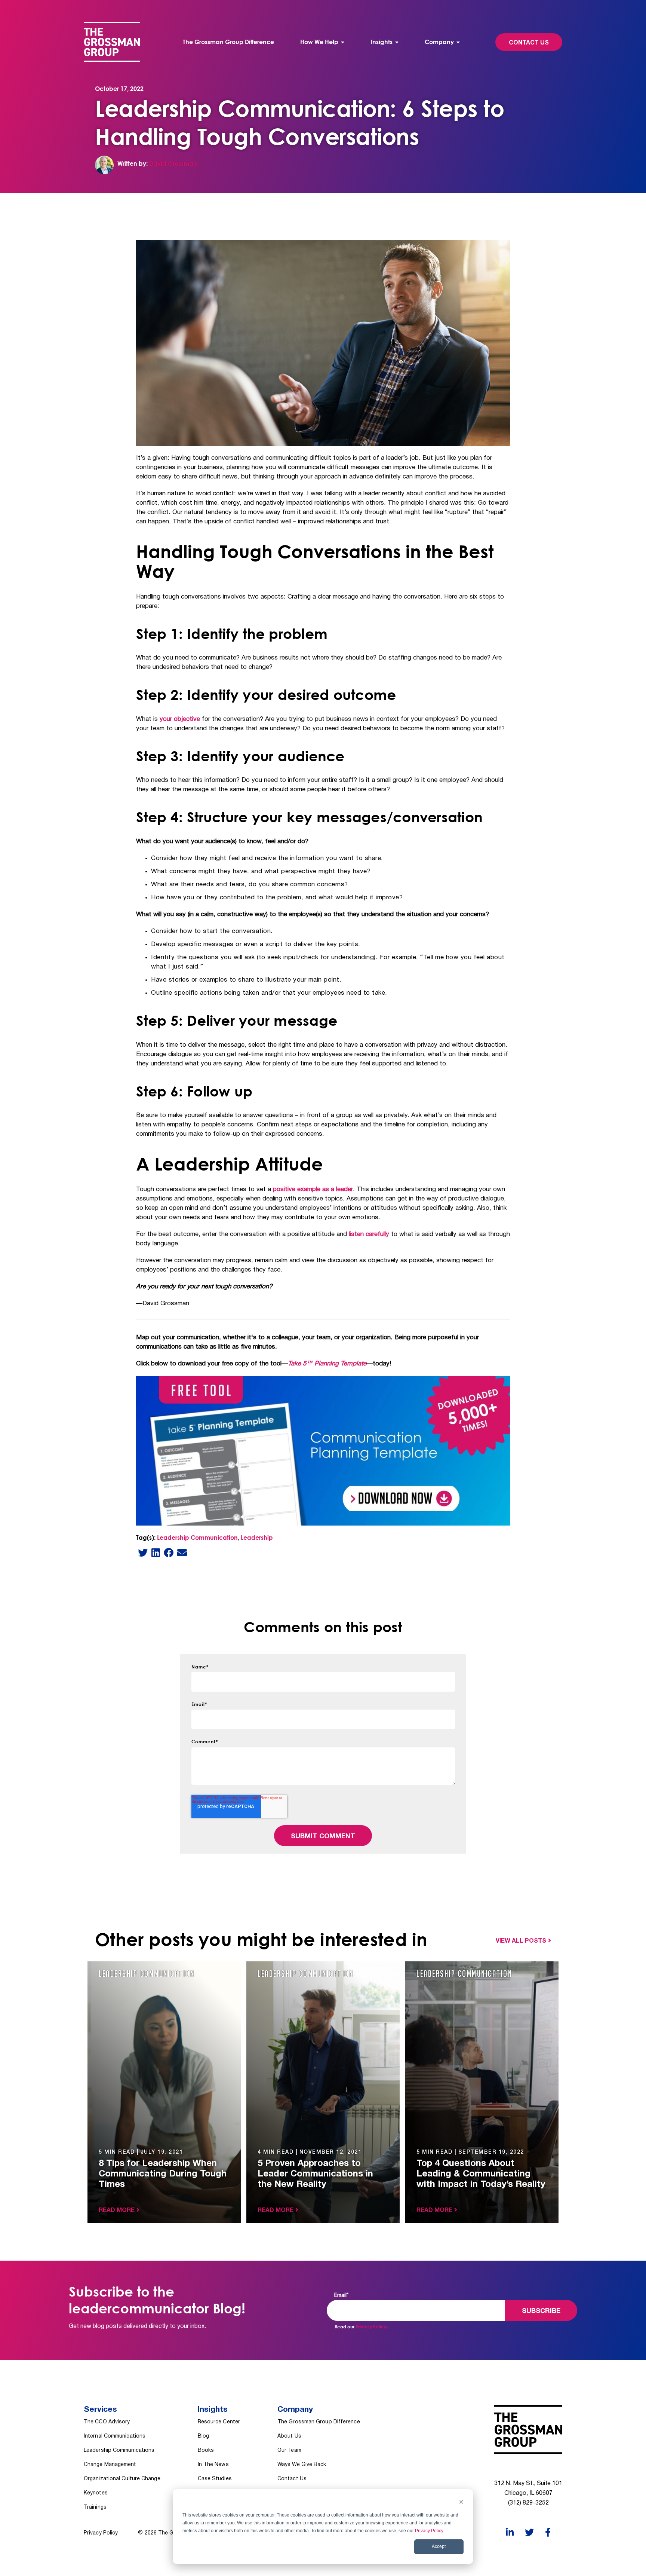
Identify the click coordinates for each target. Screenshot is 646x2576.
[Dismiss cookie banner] (461, 2503)
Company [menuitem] (439, 42)
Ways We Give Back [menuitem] (302, 2465)
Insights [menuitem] (382, 42)
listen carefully (369, 1234)
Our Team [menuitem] (289, 2450)
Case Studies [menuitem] (215, 2479)
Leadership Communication (197, 1538)
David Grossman (173, 163)
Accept (439, 2546)
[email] (182, 1552)
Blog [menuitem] (203, 2436)
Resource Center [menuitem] (219, 2422)
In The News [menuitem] (213, 2465)
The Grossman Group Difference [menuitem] (228, 42)
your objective (180, 719)
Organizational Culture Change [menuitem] (122, 2479)
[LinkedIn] (156, 1552)
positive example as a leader (313, 1189)
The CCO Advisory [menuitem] (107, 2422)
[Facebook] (169, 1552)
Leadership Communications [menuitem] (119, 2450)
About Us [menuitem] (289, 2436)
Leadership (257, 1538)
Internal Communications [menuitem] (115, 2436)
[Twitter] (143, 1552)
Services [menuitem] (100, 2410)
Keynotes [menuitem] (96, 2493)
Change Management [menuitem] (110, 2465)
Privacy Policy (429, 2531)
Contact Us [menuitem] (292, 2479)
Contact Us (529, 43)
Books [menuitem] (206, 2450)
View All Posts (521, 1941)
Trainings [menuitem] (95, 2507)
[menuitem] (322, 42)
